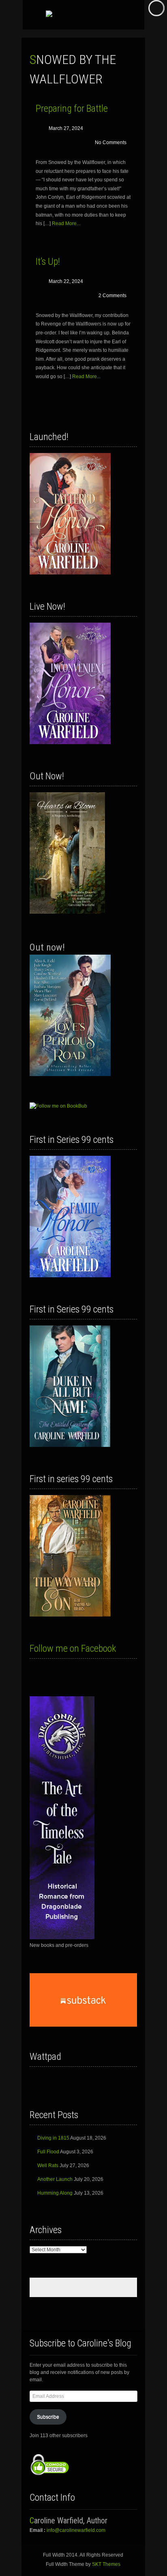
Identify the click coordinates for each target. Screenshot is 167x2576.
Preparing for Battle (72, 108)
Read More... (66, 223)
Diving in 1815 (53, 2138)
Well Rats (48, 2165)
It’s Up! (48, 262)
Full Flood (48, 2152)
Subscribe (48, 2417)
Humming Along (55, 2193)
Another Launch (55, 2179)
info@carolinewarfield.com (76, 2530)
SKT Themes (106, 2564)
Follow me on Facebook (73, 1649)
